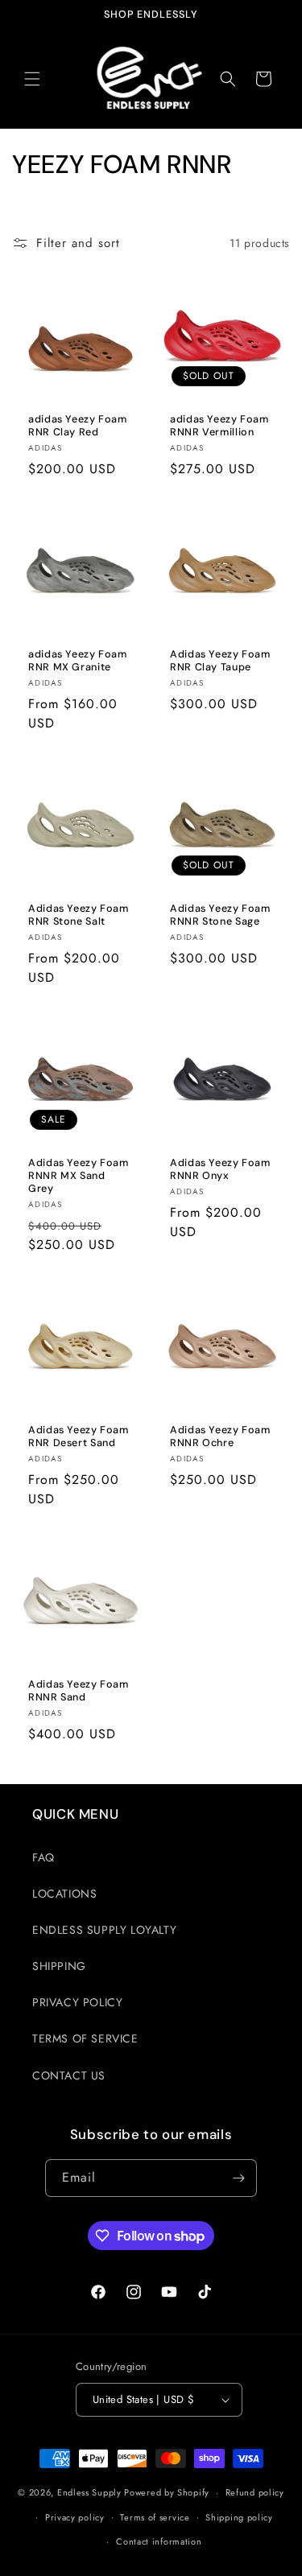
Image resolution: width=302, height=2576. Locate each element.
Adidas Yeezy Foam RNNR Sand (79, 1690)
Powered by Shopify (167, 2492)
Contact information (159, 2541)
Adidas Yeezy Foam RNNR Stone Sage (220, 915)
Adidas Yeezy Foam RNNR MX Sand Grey (79, 1175)
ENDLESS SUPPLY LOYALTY (104, 1930)
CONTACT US (69, 2075)
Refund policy (255, 2492)
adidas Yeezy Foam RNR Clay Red (78, 426)
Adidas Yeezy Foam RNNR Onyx (220, 1168)
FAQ (43, 1857)
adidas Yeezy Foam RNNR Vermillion (219, 426)
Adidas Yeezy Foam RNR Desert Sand (79, 1436)
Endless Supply (89, 2492)
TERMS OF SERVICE (85, 2038)
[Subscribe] (238, 2178)
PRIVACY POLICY (77, 2002)
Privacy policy (75, 2517)
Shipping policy (239, 2517)
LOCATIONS (64, 1894)
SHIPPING (59, 1966)
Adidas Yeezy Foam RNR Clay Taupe (220, 661)
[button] (32, 79)
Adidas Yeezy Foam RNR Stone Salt (79, 915)
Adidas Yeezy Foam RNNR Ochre (220, 1436)
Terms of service (155, 2517)
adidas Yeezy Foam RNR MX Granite (78, 661)
